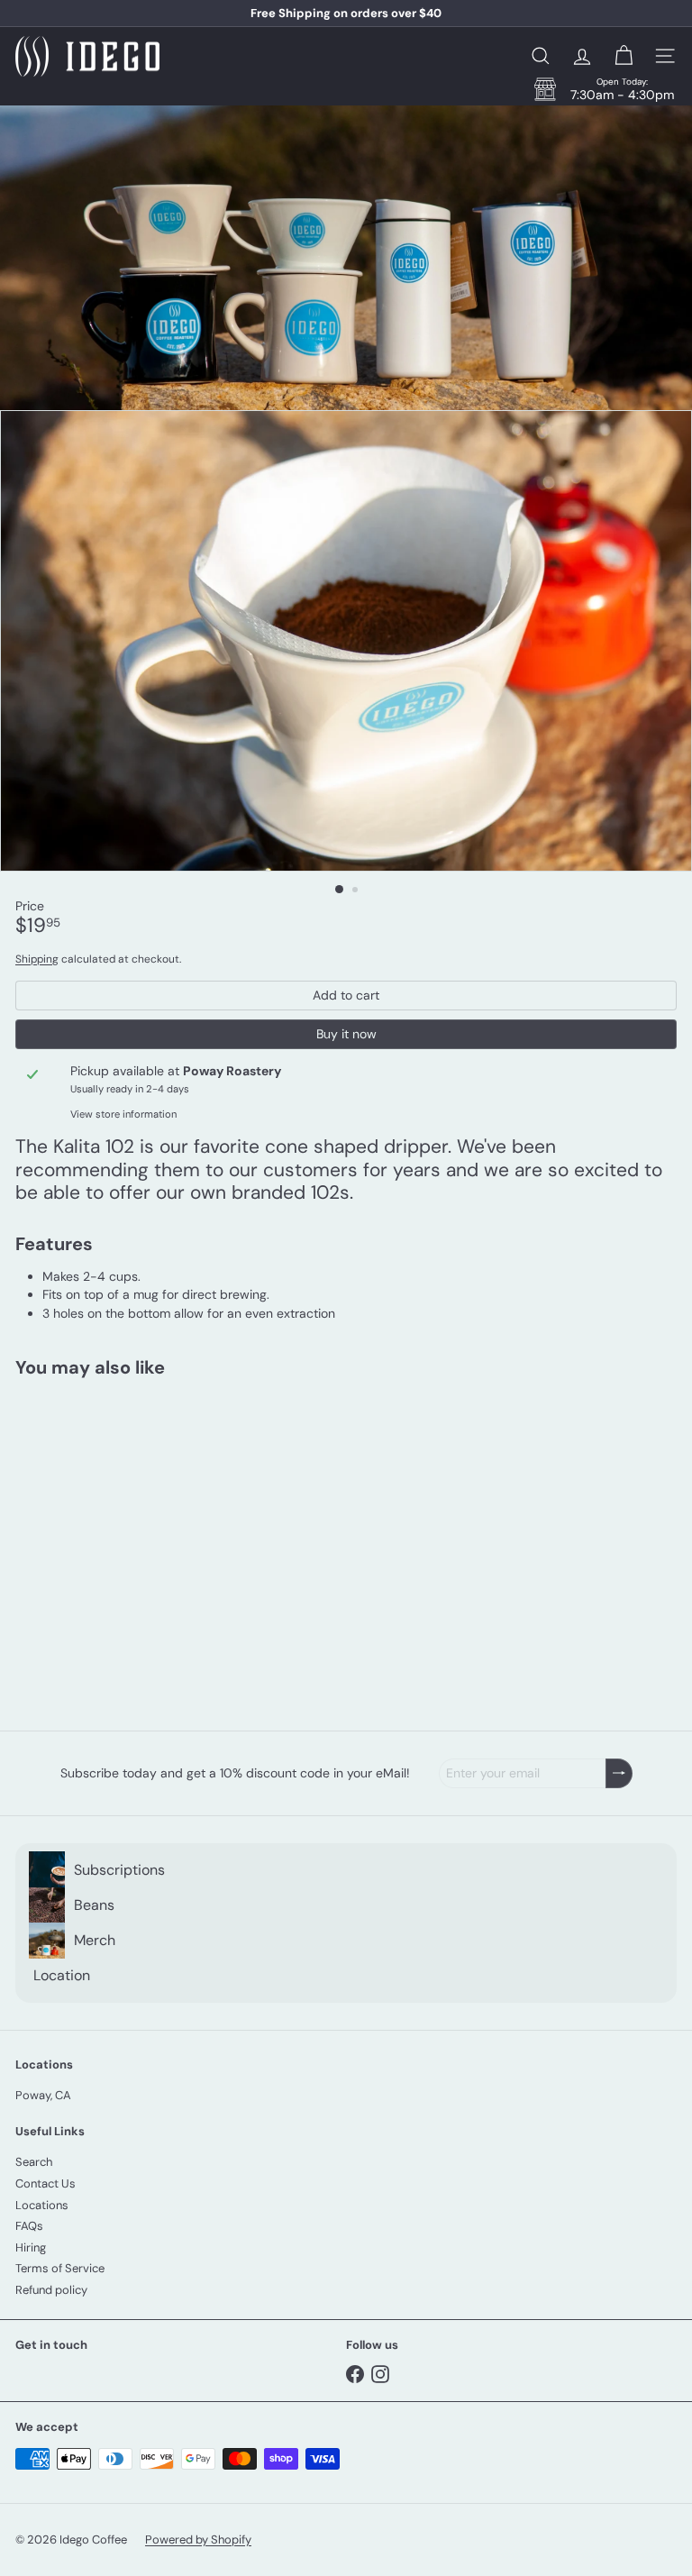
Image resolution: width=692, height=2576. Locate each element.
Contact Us (46, 2183)
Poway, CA (43, 2095)
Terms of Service (60, 2268)
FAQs (29, 2226)
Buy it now (346, 1034)
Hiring (31, 2247)
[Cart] (624, 56)
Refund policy (51, 2290)
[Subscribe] (619, 1773)
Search (34, 2162)
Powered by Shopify (198, 2539)
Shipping (37, 959)
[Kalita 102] (128, 1543)
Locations (42, 2205)
